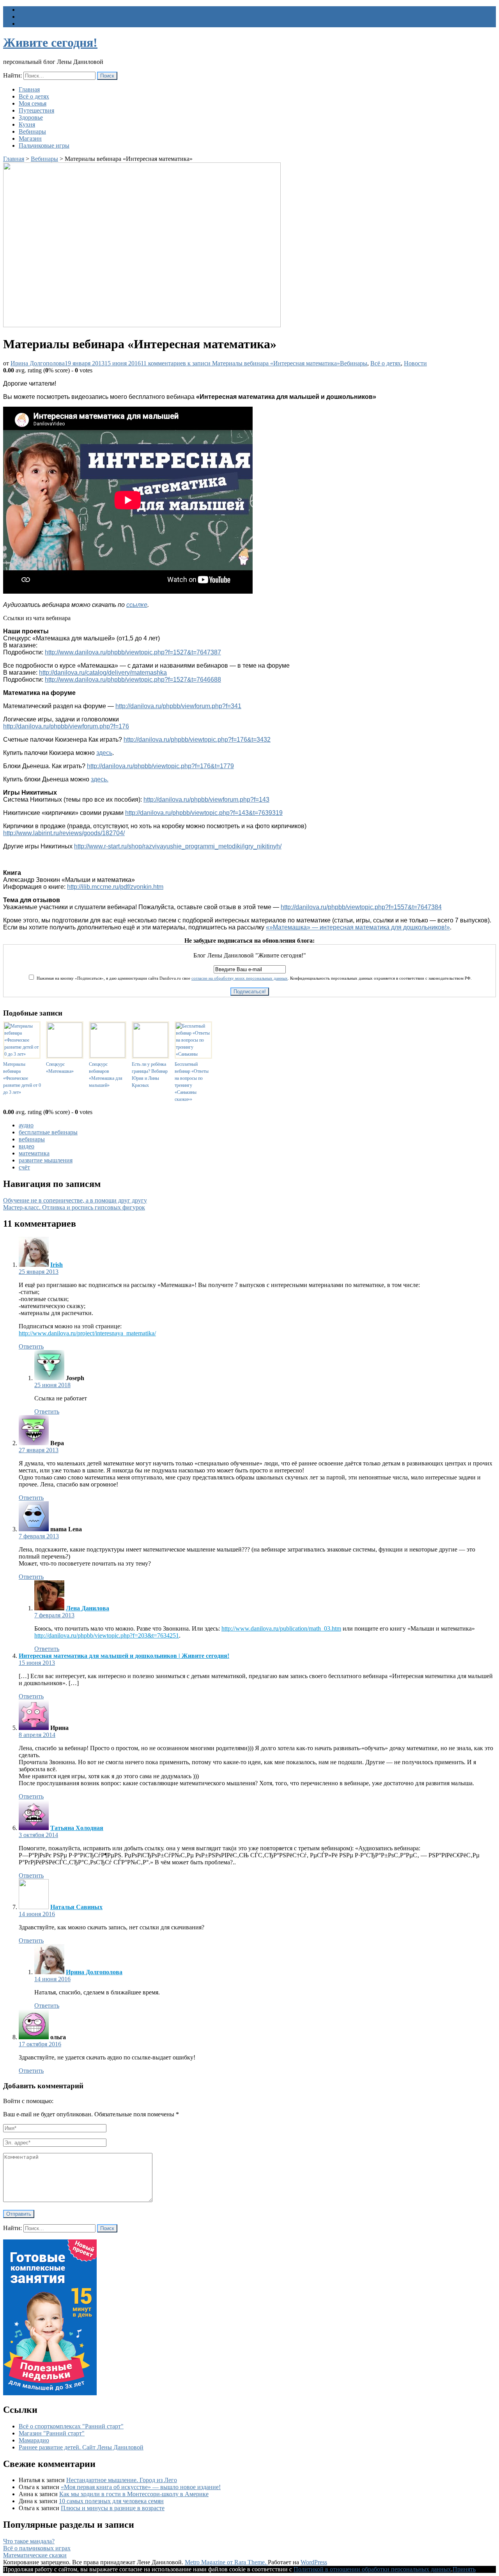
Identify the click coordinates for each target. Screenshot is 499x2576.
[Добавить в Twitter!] (257, 1004)
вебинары (32, 1139)
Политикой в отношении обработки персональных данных (372, 2569)
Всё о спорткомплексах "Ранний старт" (71, 2426)
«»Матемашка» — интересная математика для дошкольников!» (358, 927)
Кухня (27, 124)
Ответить (31, 1346)
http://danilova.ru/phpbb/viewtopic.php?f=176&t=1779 (160, 766)
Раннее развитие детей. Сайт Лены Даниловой (81, 2447)
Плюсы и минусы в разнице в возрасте (113, 2508)
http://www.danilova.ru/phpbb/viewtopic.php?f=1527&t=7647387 (133, 652)
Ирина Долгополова (38, 363)
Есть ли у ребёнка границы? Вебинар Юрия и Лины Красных (150, 1075)
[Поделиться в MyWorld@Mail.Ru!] (233, 1004)
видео (27, 1146)
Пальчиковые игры (44, 145)
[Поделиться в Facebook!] (210, 1004)
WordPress (314, 2562)
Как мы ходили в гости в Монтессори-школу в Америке (134, 2494)
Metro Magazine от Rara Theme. (226, 2562)
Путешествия (36, 110)
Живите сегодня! (50, 42)
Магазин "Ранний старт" (52, 2433)
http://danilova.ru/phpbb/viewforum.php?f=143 (206, 800)
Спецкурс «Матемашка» (60, 1068)
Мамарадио (34, 2440)
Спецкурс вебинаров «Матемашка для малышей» (106, 1075)
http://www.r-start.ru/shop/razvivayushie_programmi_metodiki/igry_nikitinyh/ (178, 846)
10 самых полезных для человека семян (111, 2501)
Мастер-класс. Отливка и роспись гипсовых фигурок (74, 1207)
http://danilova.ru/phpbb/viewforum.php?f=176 (66, 726)
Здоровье (31, 117)
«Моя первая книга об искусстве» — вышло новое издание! (141, 2487)
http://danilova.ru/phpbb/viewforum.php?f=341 (178, 706)
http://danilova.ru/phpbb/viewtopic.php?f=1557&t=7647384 (361, 907)
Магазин (30, 138)
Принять (464, 2569)
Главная (29, 89)
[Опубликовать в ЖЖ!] (221, 1004)
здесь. (100, 779)
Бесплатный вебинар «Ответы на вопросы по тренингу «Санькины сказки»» (192, 1082)
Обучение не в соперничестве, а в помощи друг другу (75, 1200)
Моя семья (33, 103)
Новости (415, 363)
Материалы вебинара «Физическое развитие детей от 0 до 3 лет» (22, 1078)
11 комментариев (240, 363)
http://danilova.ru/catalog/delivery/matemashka (103, 673)
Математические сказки (35, 2555)
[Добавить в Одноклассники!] (245, 1004)
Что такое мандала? (29, 2541)
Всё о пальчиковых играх (37, 2548)
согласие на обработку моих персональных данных (240, 978)
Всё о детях (34, 96)
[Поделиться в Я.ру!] (280, 1004)
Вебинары (32, 131)
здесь (104, 753)
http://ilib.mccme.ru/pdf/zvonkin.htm (115, 887)
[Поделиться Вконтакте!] (268, 1004)
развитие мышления (46, 1160)
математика (34, 1153)
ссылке (137, 605)
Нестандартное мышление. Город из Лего (122, 2480)
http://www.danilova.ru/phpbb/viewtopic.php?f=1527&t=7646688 (133, 680)
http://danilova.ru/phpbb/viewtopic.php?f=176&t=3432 (197, 740)
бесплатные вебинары (48, 1132)
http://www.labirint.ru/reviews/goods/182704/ (64, 833)
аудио (26, 1125)
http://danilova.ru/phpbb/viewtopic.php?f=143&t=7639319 (204, 813)
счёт (24, 1167)
